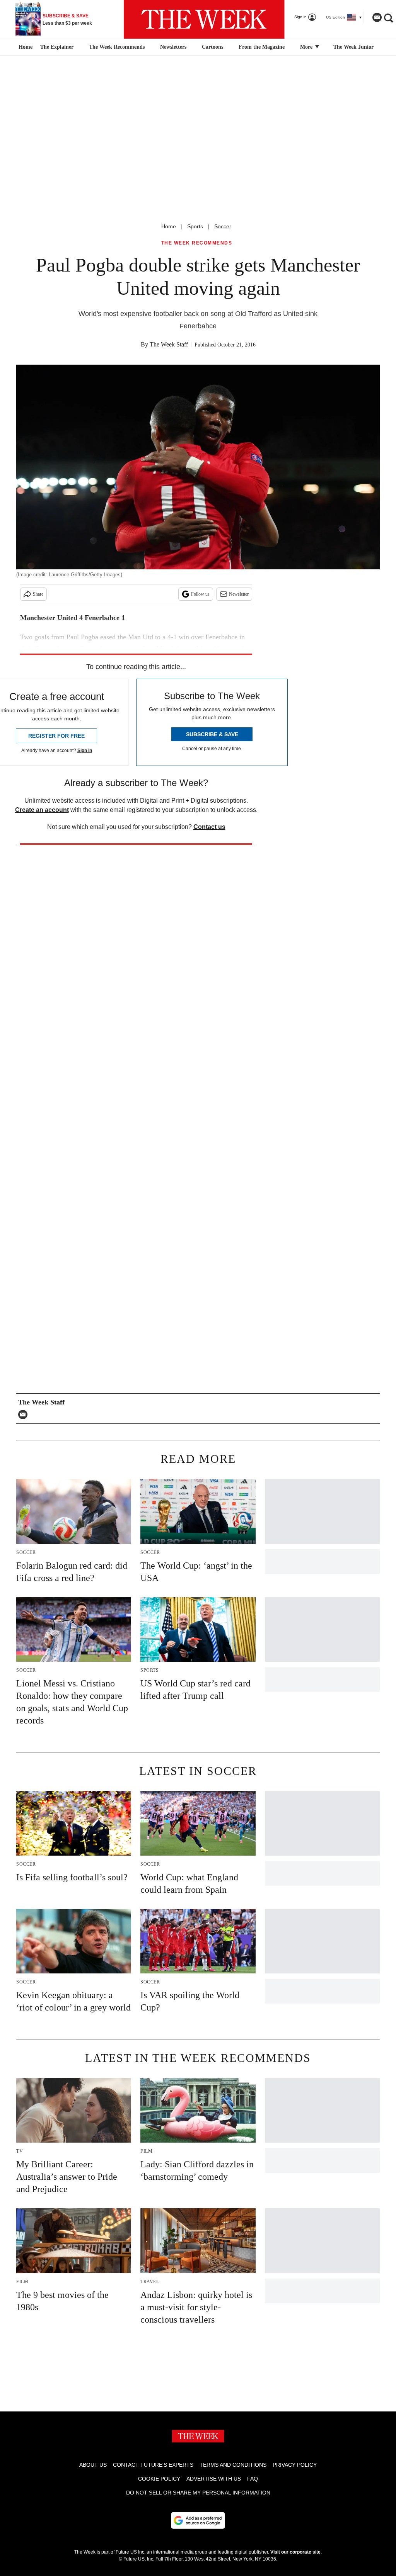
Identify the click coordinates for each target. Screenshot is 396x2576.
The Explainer (57, 47)
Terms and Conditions (233, 2465)
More (307, 47)
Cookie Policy (159, 2479)
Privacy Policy (295, 2465)
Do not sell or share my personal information (198, 2493)
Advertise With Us (214, 2479)
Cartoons (213, 47)
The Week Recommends (117, 47)
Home (169, 226)
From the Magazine (262, 47)
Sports (195, 226)
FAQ (253, 2479)
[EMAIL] (25, 1415)
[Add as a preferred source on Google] (198, 2520)
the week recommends (197, 243)
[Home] (25, 47)
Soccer (223, 226)
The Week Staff (169, 344)
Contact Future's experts (153, 2465)
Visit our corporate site (295, 2552)
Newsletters (173, 47)
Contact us (209, 827)
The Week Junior (353, 47)
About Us (93, 2465)
